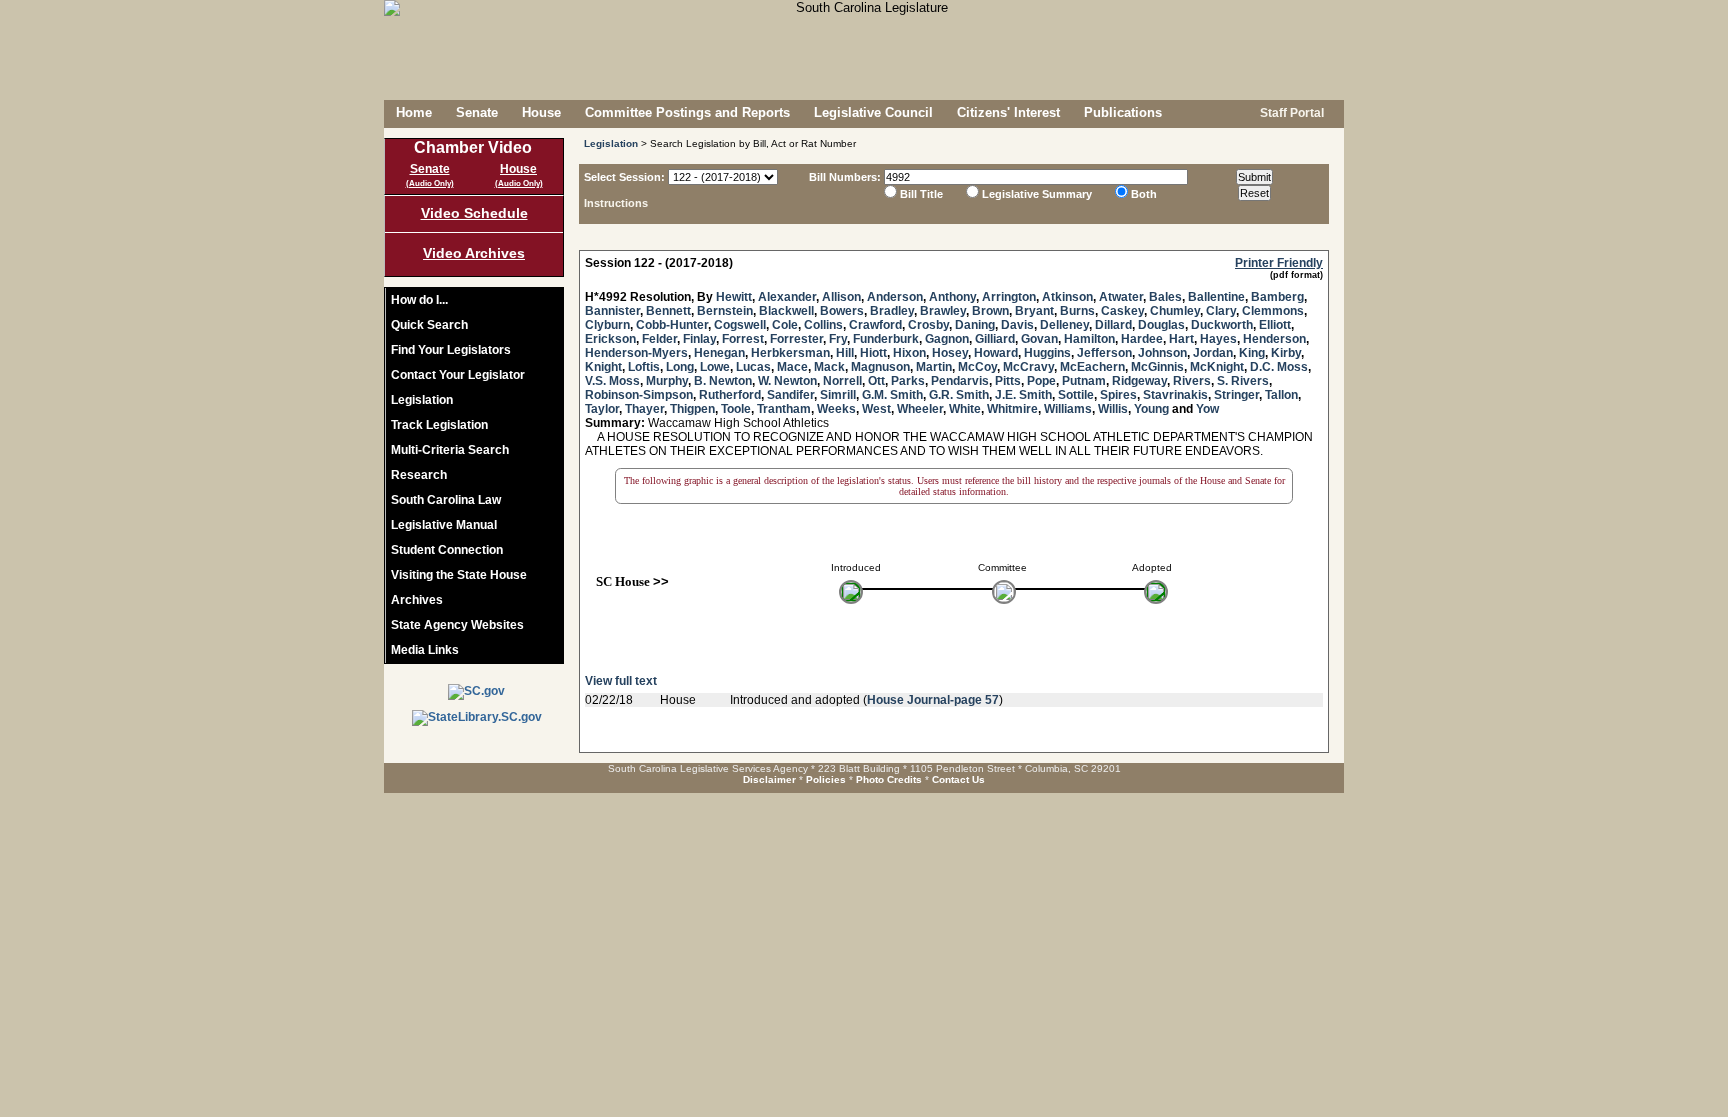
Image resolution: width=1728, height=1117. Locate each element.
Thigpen (692, 409)
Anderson (895, 297)
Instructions (616, 203)
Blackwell (786, 311)
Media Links (425, 650)
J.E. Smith (1023, 395)
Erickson (610, 339)
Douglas (1161, 325)
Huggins (1047, 353)
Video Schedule (474, 213)
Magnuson (880, 367)
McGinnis (1157, 367)
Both (1144, 194)
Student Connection (447, 550)
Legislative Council (873, 112)
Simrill (838, 395)
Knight (603, 367)
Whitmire (1012, 409)
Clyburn (607, 325)
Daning (975, 325)
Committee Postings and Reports (687, 112)
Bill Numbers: (845, 177)
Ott (876, 381)
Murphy (667, 381)
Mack (829, 367)
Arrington (1009, 297)
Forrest (743, 339)
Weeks (836, 409)
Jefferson (1104, 353)
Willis (1113, 409)
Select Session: (624, 177)
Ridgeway (1139, 381)
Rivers (1192, 381)
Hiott (873, 353)
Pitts (1008, 381)
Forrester (796, 339)
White (965, 409)
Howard (996, 353)
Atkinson (1067, 297)
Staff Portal (1290, 113)
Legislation (422, 400)
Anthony (952, 297)
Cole (785, 325)
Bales (1165, 297)
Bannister (612, 311)
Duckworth (1222, 325)
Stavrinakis (1175, 395)
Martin (934, 367)
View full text (621, 681)
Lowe (715, 367)
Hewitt (734, 297)
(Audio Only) (430, 183)
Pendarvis (960, 381)
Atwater (1121, 297)
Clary (1221, 311)
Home (414, 112)
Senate (477, 112)
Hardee (1142, 339)
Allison (841, 297)
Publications (1123, 112)
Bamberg (1277, 297)
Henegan (719, 353)
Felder (659, 339)
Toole (736, 409)
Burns (1077, 311)
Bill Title (921, 194)
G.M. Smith (892, 395)
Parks (908, 381)
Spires (1118, 395)
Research (419, 475)
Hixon (909, 353)
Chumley (1175, 311)
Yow (1207, 409)
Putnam (1084, 381)
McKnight (1217, 367)
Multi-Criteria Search (450, 450)
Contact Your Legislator (458, 375)
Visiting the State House (459, 575)
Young (1151, 409)
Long (680, 367)
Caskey (1122, 311)
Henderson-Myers (636, 353)
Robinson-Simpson (639, 395)
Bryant (1034, 311)
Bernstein (725, 311)
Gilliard (995, 339)
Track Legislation (439, 425)
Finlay (699, 339)
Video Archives (474, 253)
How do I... (419, 300)
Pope (1041, 381)
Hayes (1218, 339)
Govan (1039, 339)
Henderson (1274, 339)
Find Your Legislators (451, 350)
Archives (417, 600)
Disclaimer (769, 779)
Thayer (644, 409)
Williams (1068, 409)
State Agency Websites (457, 625)
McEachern (1092, 367)
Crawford (875, 325)
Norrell (842, 381)
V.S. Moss (612, 381)
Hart (1181, 339)
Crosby (928, 325)
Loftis (644, 367)
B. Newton (723, 381)
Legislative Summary (1037, 194)
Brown (990, 311)
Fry (838, 339)
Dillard (1113, 325)
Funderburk (886, 339)
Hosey (950, 353)
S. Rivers (1243, 381)
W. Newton (787, 381)
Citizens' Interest (1008, 112)
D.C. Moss (1279, 367)
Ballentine (1216, 297)
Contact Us (958, 779)
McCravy (1028, 367)
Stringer (1236, 395)
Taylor (602, 409)
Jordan (1213, 353)
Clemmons (1273, 311)
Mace (792, 367)
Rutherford (730, 395)
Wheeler (920, 409)
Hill (845, 353)
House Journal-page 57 (933, 700)
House (541, 112)
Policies (826, 779)
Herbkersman (790, 353)
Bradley (892, 311)
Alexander (787, 297)
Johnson (1162, 353)
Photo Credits (889, 779)
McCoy (977, 367)
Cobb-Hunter (672, 325)
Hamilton (1089, 339)
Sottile (1076, 395)
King (1252, 353)
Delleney (1064, 325)
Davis (1017, 325)
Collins (823, 325)
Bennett (668, 311)
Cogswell (740, 325)
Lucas (753, 367)
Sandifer (790, 395)
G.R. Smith (959, 395)
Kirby (1286, 353)
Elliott (1275, 325)
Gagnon (947, 339)
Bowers (842, 311)
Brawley (943, 311)
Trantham (784, 409)
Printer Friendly (1279, 263)
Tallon (1281, 395)
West (876, 409)
